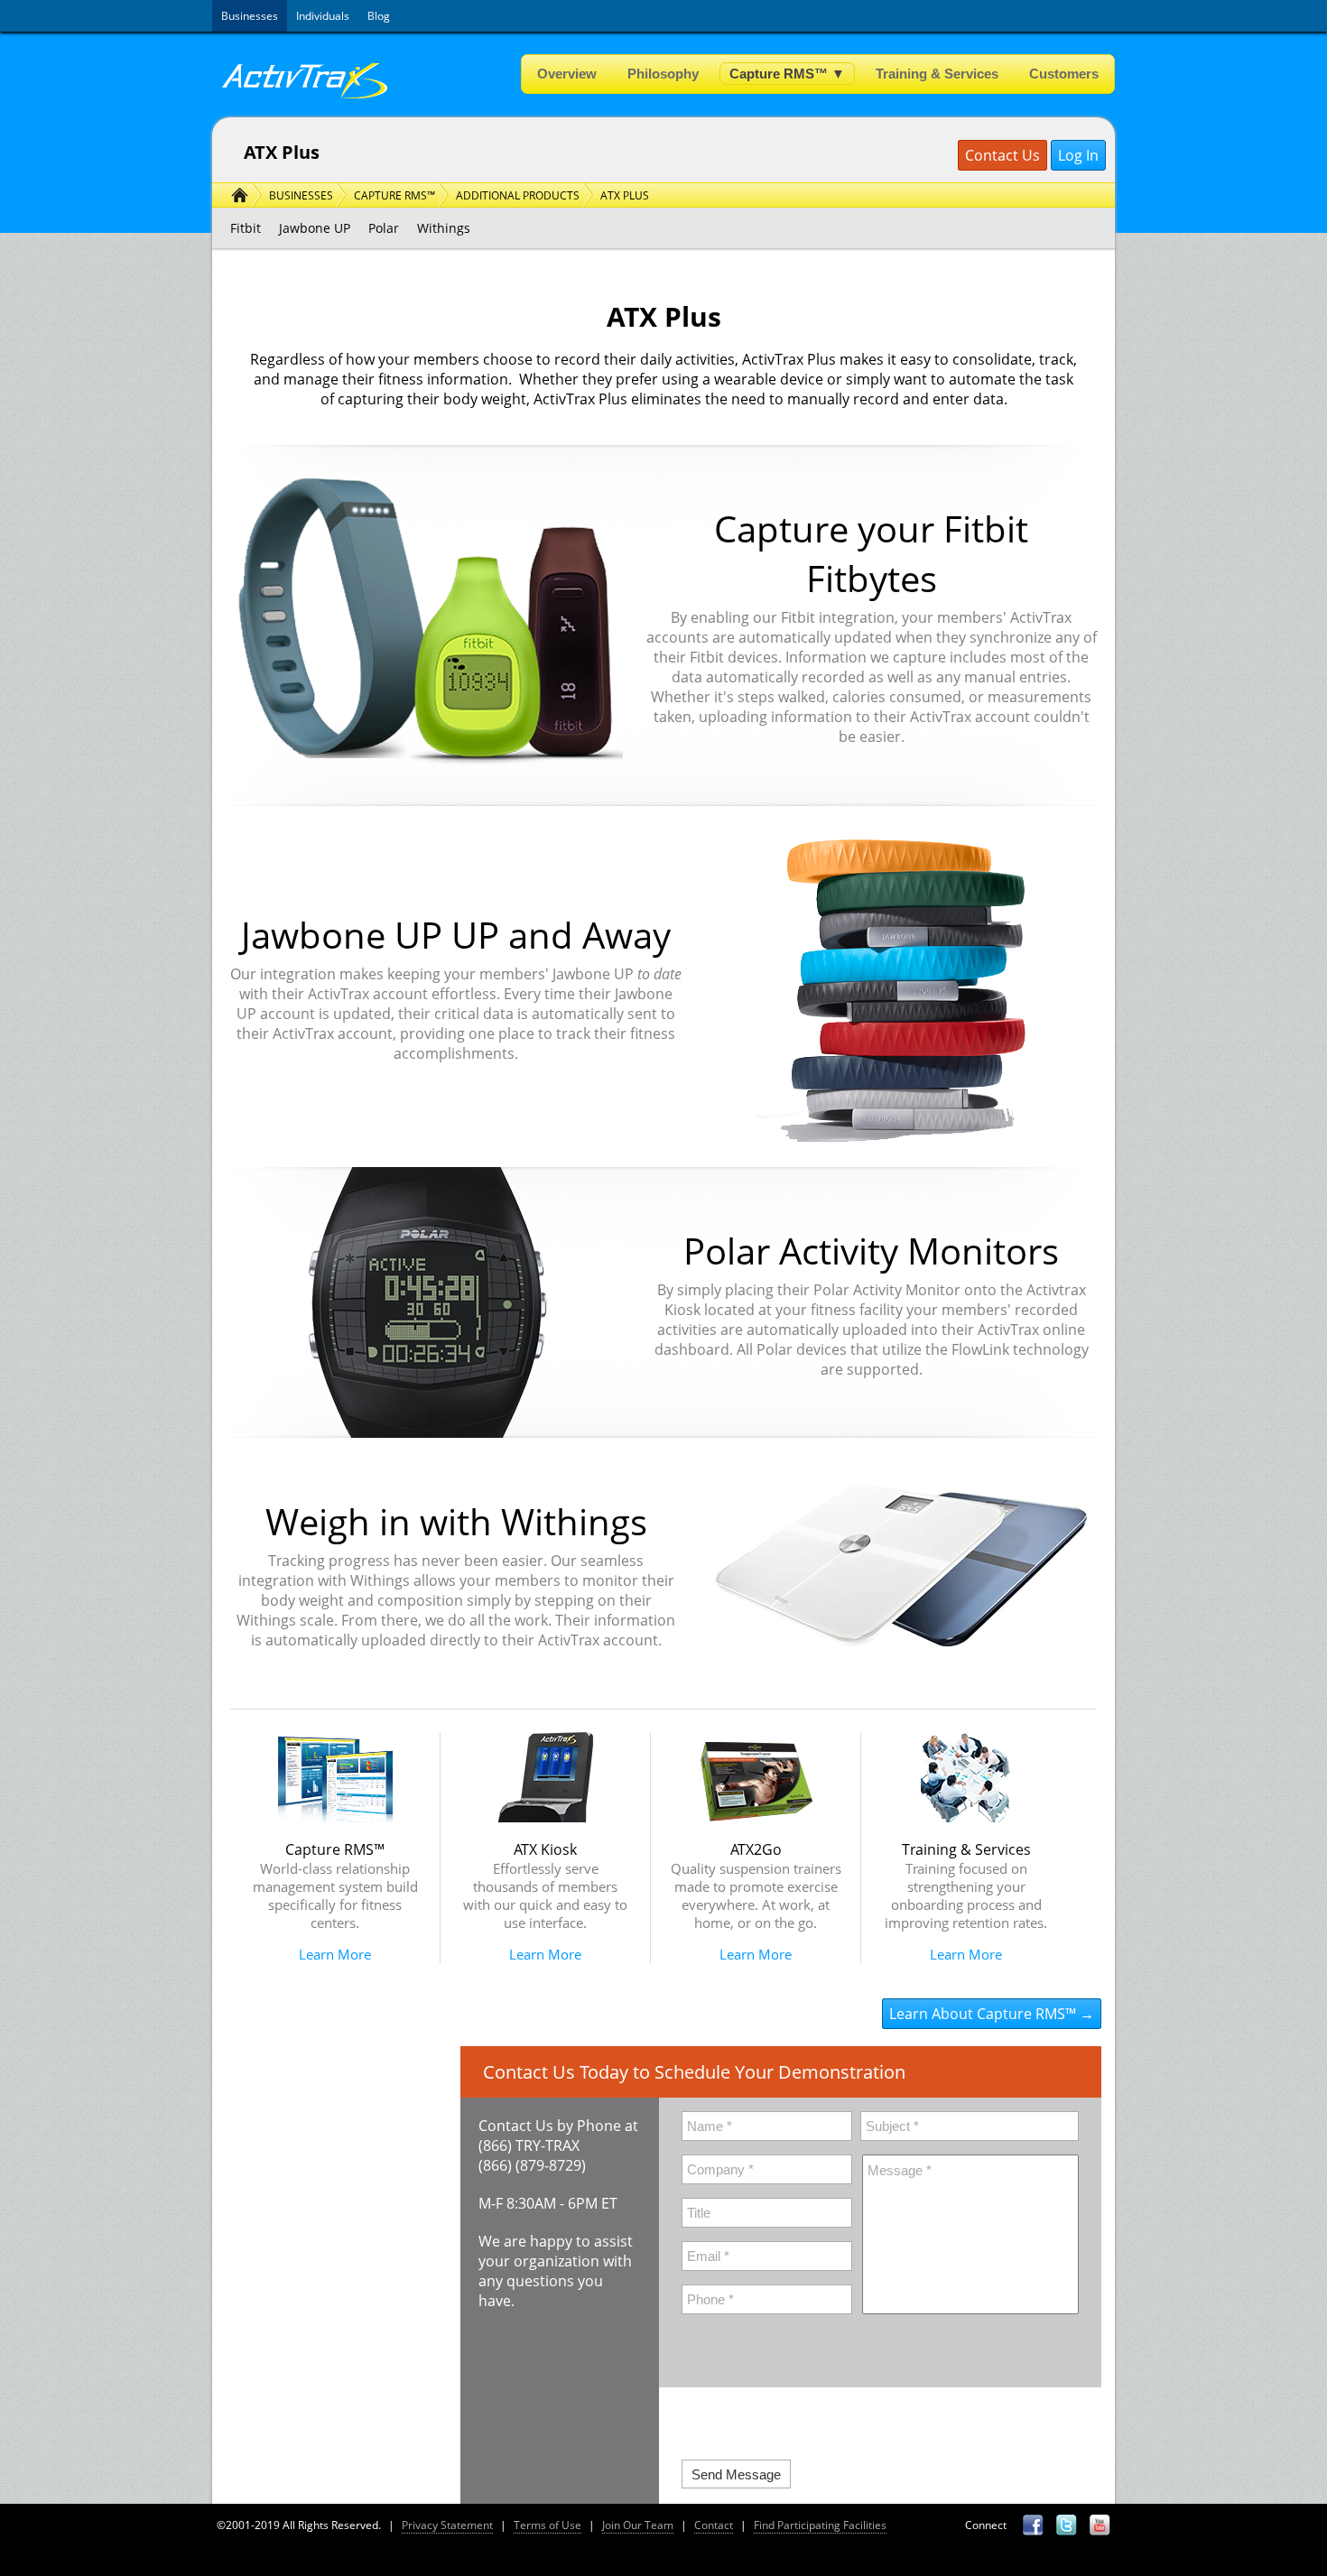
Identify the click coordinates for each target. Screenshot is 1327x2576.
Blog (379, 16)
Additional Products (518, 195)
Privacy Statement (447, 2525)
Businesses (250, 16)
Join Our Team (638, 2525)
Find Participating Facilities (820, 2525)
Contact (714, 2525)
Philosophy (663, 74)
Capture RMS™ (787, 74)
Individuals (323, 16)
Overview (567, 74)
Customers (1064, 74)
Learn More (335, 1954)
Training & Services (937, 74)
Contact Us (1002, 155)
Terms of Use (548, 2525)
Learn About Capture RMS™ (983, 2014)
